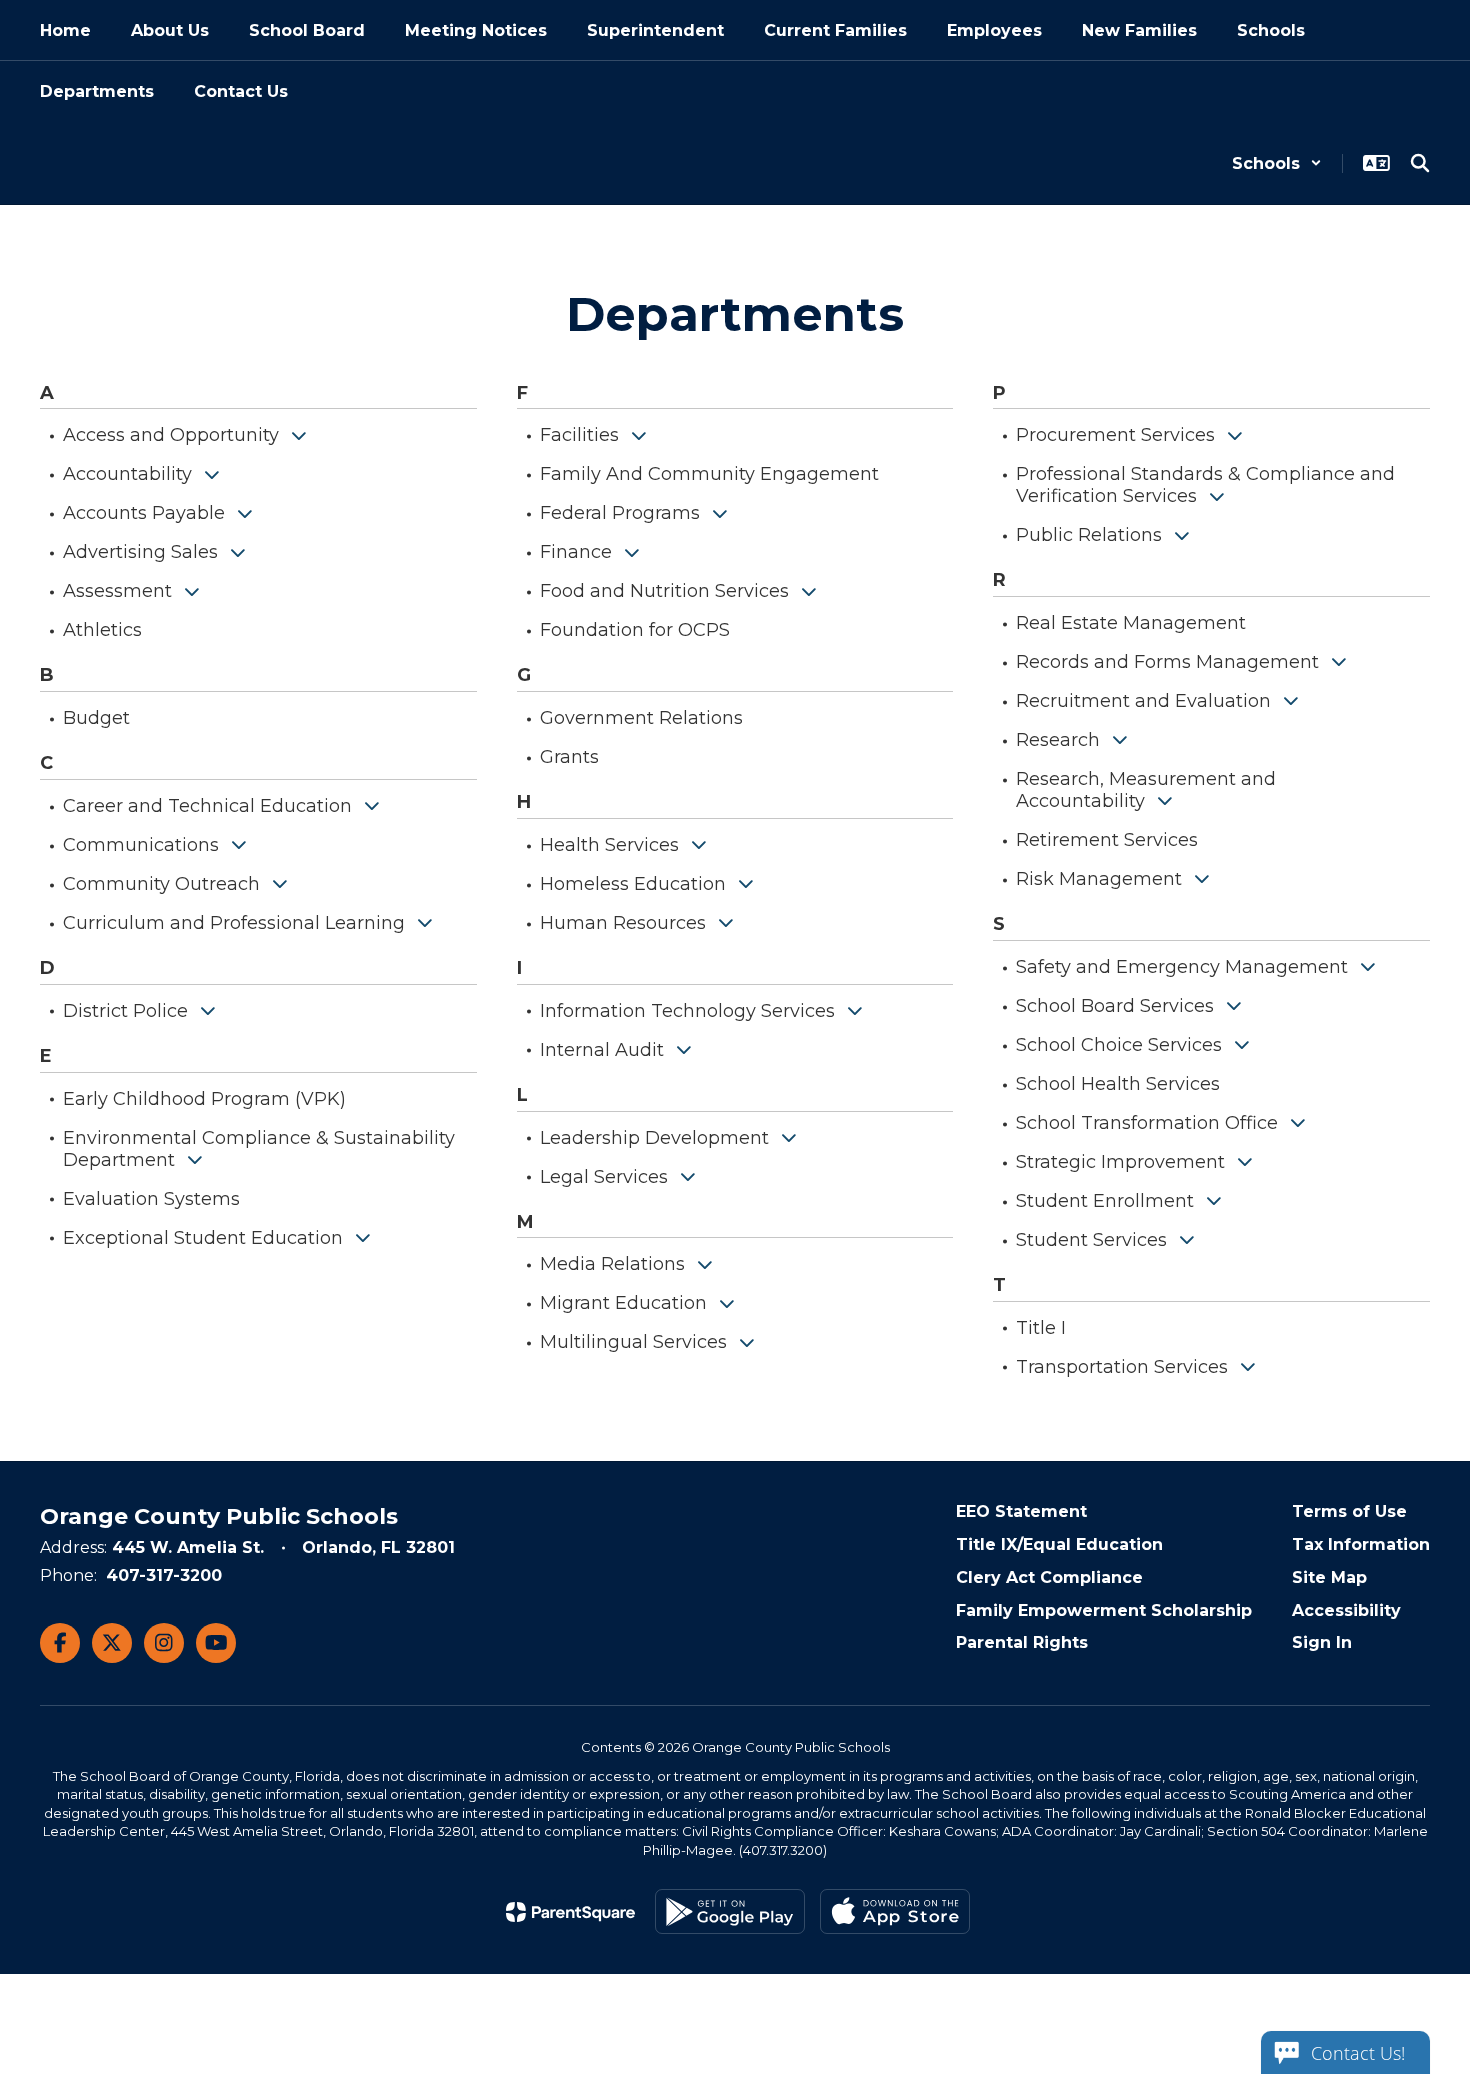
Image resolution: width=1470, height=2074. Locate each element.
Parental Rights (1022, 1642)
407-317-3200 (164, 1575)
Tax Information (1361, 1544)
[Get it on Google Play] (730, 1911)
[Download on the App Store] (895, 1911)
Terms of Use (1349, 1511)
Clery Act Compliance (1049, 1577)
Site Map (1329, 1577)
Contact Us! (1358, 2053)
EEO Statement (1021, 1511)
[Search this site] (1420, 163)
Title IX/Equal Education (1059, 1544)
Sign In (1322, 1642)
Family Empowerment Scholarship (1104, 1610)
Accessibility (1346, 1610)
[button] (1277, 163)
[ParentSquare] (570, 1912)
